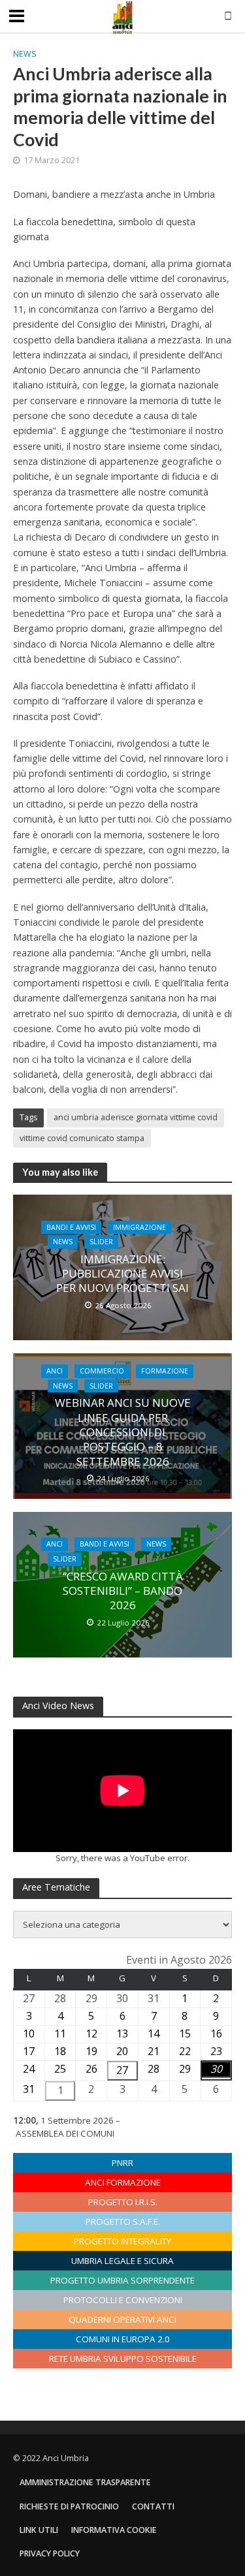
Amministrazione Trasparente (85, 2482)
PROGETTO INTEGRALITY (122, 2241)
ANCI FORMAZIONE (123, 2182)
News (25, 54)
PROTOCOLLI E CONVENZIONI (123, 2300)
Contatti (153, 2506)
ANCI (55, 1371)
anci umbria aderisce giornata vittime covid (136, 1117)
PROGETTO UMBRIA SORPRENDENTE (122, 2280)
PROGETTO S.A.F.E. (123, 2222)
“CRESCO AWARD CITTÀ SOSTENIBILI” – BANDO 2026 (123, 1591)
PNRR (122, 2163)
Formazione (165, 1371)
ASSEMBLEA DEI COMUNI (65, 2133)
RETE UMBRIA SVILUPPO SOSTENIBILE (123, 2359)
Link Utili (39, 2530)
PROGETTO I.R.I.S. (123, 2202)
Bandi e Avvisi (71, 1227)
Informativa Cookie (114, 2530)
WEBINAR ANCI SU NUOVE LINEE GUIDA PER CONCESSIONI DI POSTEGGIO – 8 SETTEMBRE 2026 (123, 1432)
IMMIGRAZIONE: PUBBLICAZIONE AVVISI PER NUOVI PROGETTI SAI (122, 1274)
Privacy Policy (50, 2553)
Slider (101, 1242)
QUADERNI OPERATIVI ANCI (122, 2319)
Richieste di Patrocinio (69, 2506)
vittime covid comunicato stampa (82, 1138)
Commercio (102, 1371)
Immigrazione (139, 1227)
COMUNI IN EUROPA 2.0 (123, 2339)
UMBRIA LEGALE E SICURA (122, 2261)
